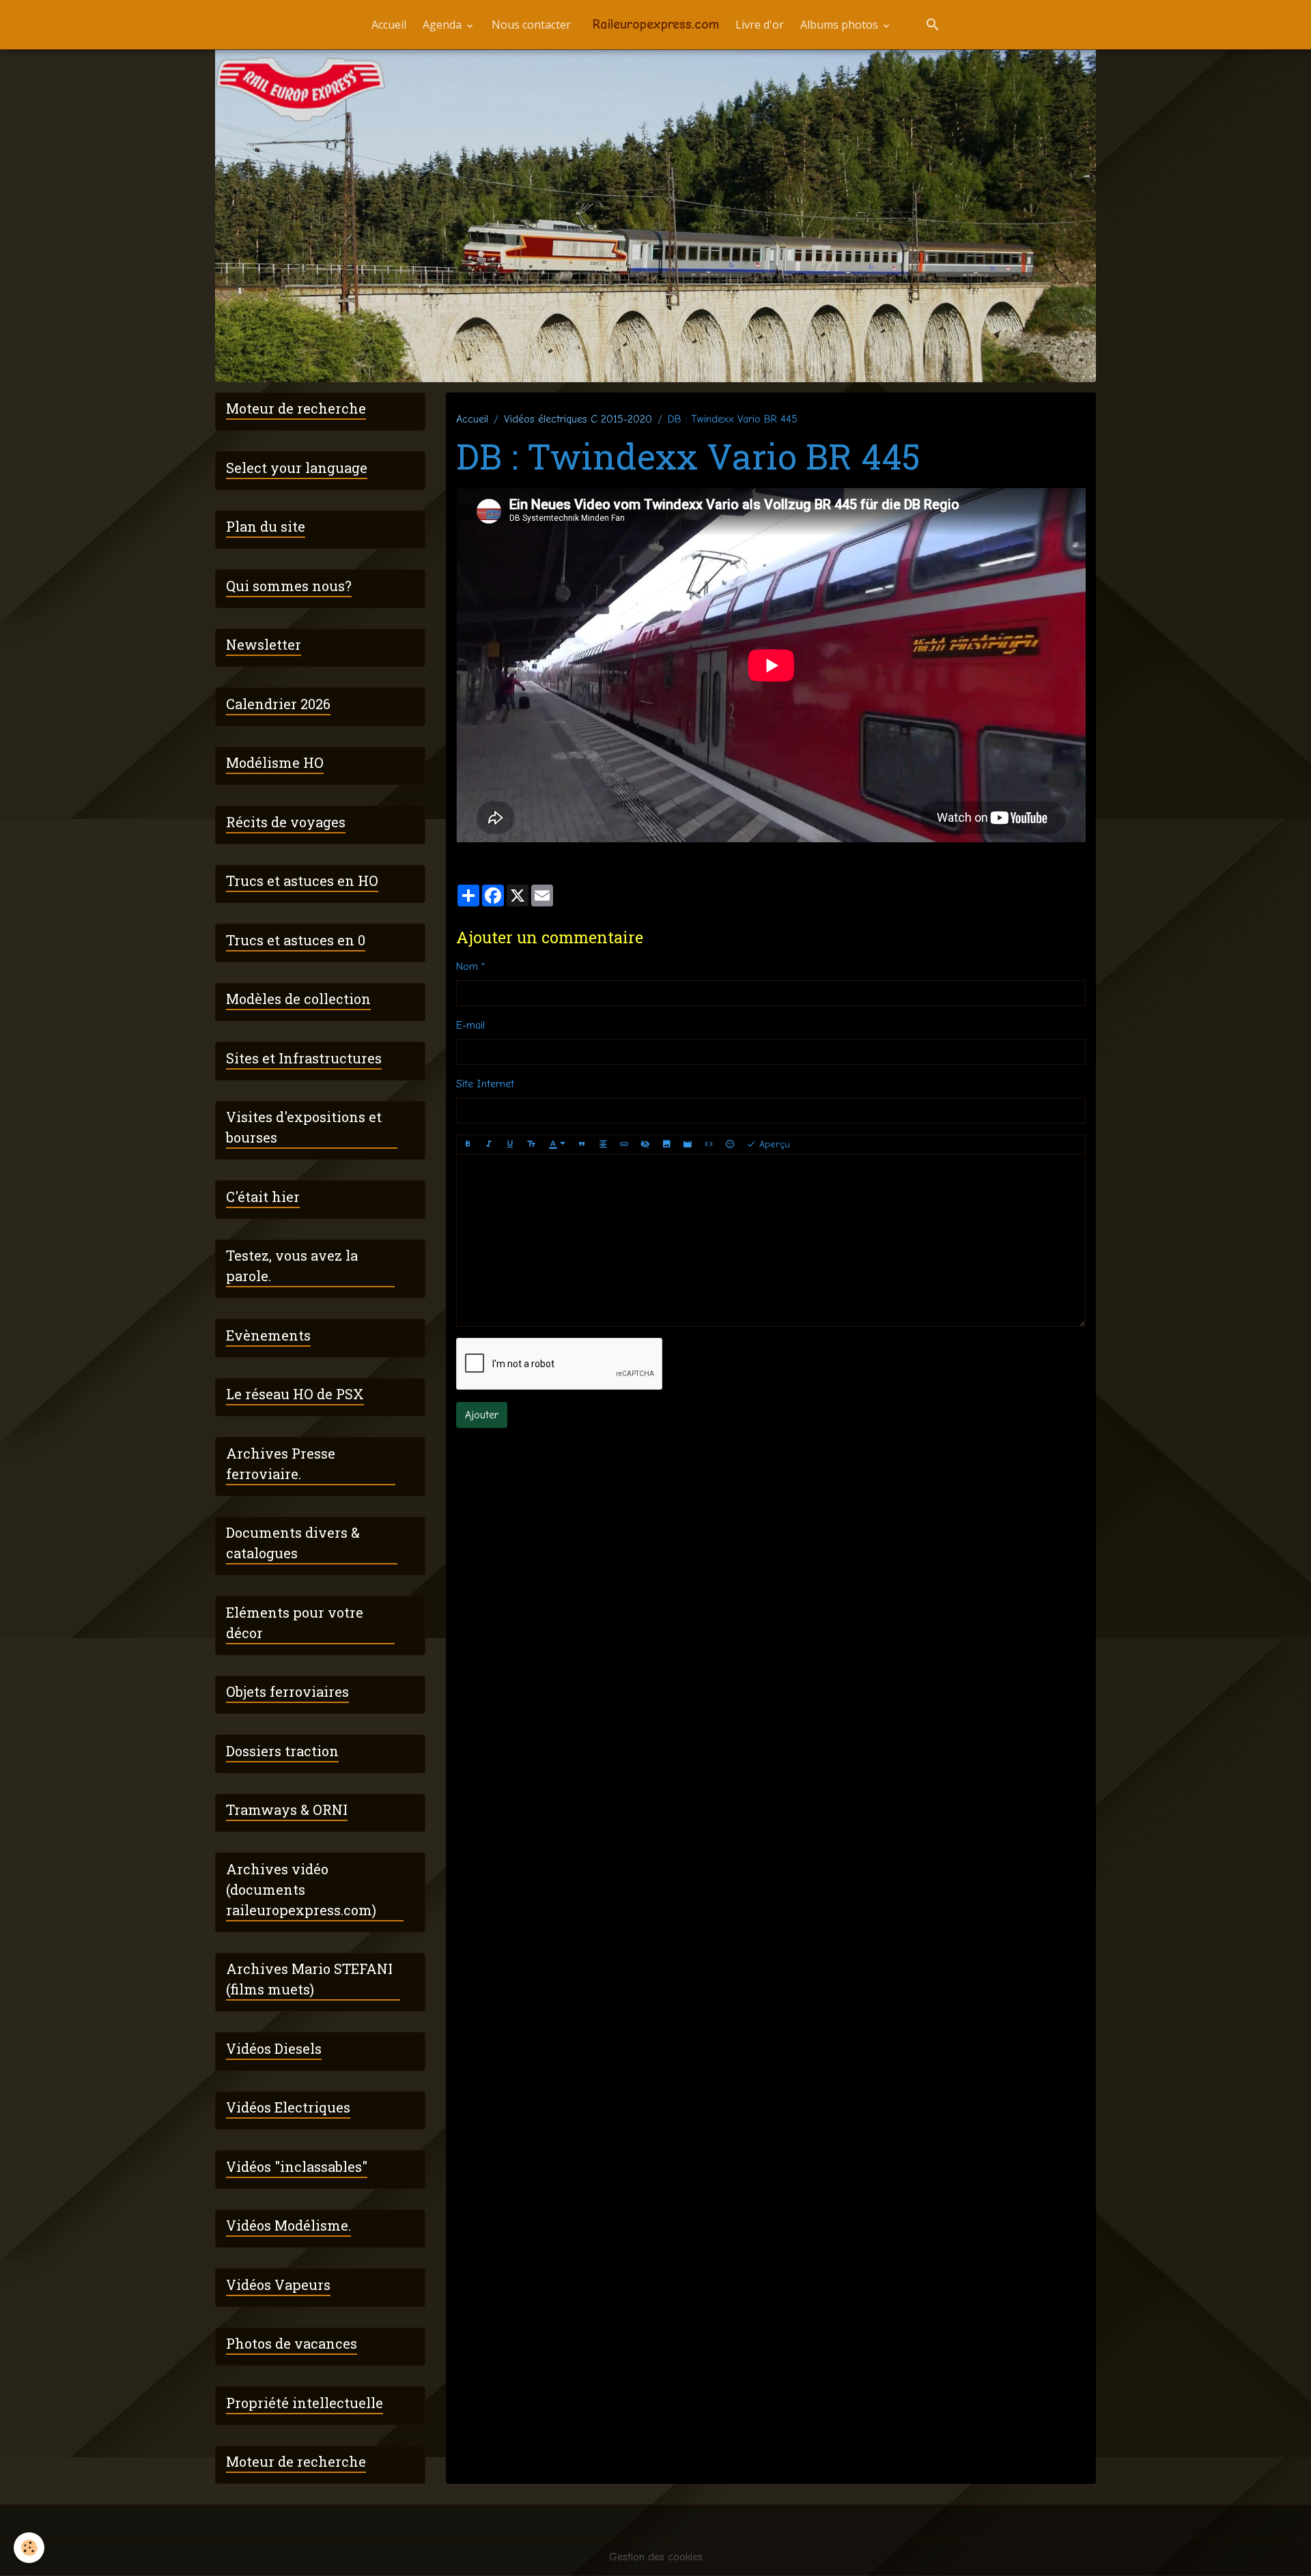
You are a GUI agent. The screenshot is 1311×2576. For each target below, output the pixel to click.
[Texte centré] (603, 1145)
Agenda (443, 25)
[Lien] (624, 1145)
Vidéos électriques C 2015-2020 (578, 419)
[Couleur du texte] (557, 1145)
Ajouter (482, 1415)
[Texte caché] (645, 1145)
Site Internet (485, 1084)
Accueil (389, 25)
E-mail (470, 1025)
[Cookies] (29, 2548)
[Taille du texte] (531, 1145)
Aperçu (773, 1144)
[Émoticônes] (730, 1145)
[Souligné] (510, 1145)
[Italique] (489, 1145)
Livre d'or (760, 25)
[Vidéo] (688, 1145)
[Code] (709, 1145)
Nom (467, 967)
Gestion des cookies (656, 2557)
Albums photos (841, 25)
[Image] (666, 1145)
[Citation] (582, 1145)
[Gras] (468, 1145)
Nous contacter (531, 25)
